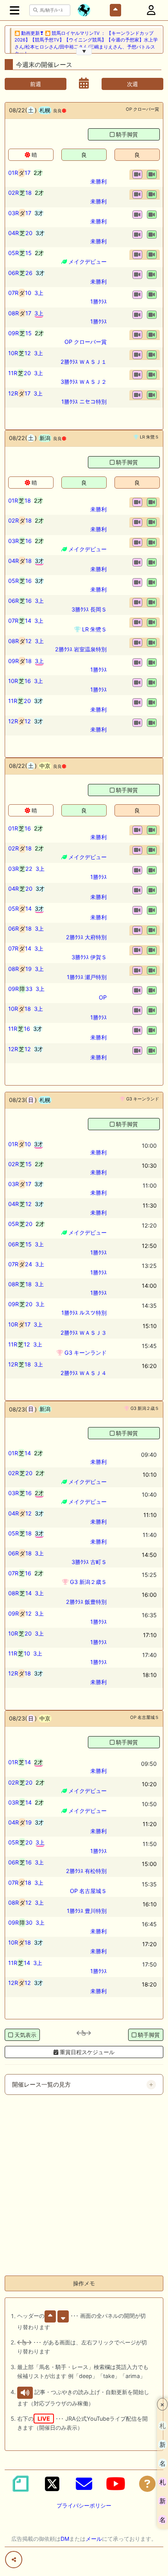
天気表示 (25, 2035)
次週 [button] (132, 84)
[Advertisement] (84, 2185)
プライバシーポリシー (84, 2505)
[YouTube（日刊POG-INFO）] (116, 2484)
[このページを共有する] (14, 2560)
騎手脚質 (127, 134)
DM (65, 2539)
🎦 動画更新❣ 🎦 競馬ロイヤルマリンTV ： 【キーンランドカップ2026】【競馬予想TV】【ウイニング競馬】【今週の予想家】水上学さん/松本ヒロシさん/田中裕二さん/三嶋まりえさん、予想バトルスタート (86, 43)
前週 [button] (36, 84)
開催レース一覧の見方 (41, 2085)
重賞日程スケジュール (86, 2052)
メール (94, 2539)
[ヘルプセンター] (147, 2484)
